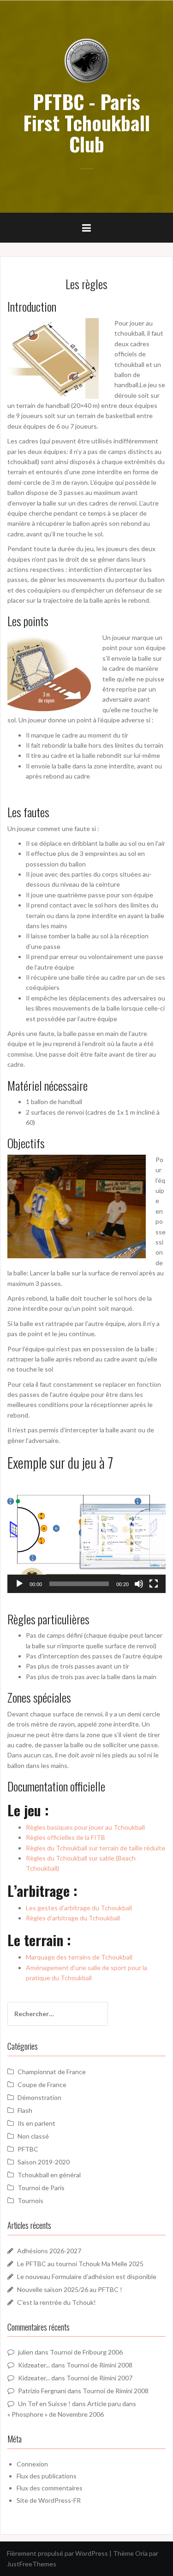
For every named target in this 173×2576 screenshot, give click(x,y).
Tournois (30, 2201)
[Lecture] (19, 1584)
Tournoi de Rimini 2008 (99, 2365)
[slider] (79, 1584)
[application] (86, 1534)
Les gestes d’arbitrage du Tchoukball (79, 1908)
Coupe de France (42, 2085)
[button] (87, 1534)
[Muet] (139, 1584)
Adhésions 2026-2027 (49, 2251)
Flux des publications (47, 2476)
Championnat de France (52, 2072)
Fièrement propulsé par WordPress (57, 2553)
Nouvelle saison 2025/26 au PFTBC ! (70, 2289)
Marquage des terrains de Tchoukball (79, 1957)
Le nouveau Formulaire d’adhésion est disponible (87, 2277)
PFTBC (28, 2149)
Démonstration (39, 2097)
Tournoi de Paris (41, 2188)
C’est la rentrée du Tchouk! (57, 2302)
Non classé (33, 2136)
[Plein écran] (154, 1584)
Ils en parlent (36, 2123)
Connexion (32, 2464)
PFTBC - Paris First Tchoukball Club (86, 122)
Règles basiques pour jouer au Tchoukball (85, 1827)
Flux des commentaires (50, 2488)
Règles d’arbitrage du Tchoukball (73, 1918)
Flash (25, 2110)
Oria (141, 2553)
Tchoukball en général (49, 2175)
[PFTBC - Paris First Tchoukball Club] (87, 60)
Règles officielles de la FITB (66, 1837)
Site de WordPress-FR (49, 2500)
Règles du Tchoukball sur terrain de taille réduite (95, 1848)
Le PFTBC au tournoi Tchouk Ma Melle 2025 (80, 2264)
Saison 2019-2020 (44, 2162)
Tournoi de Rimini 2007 (99, 2378)
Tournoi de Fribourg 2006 (86, 2352)
